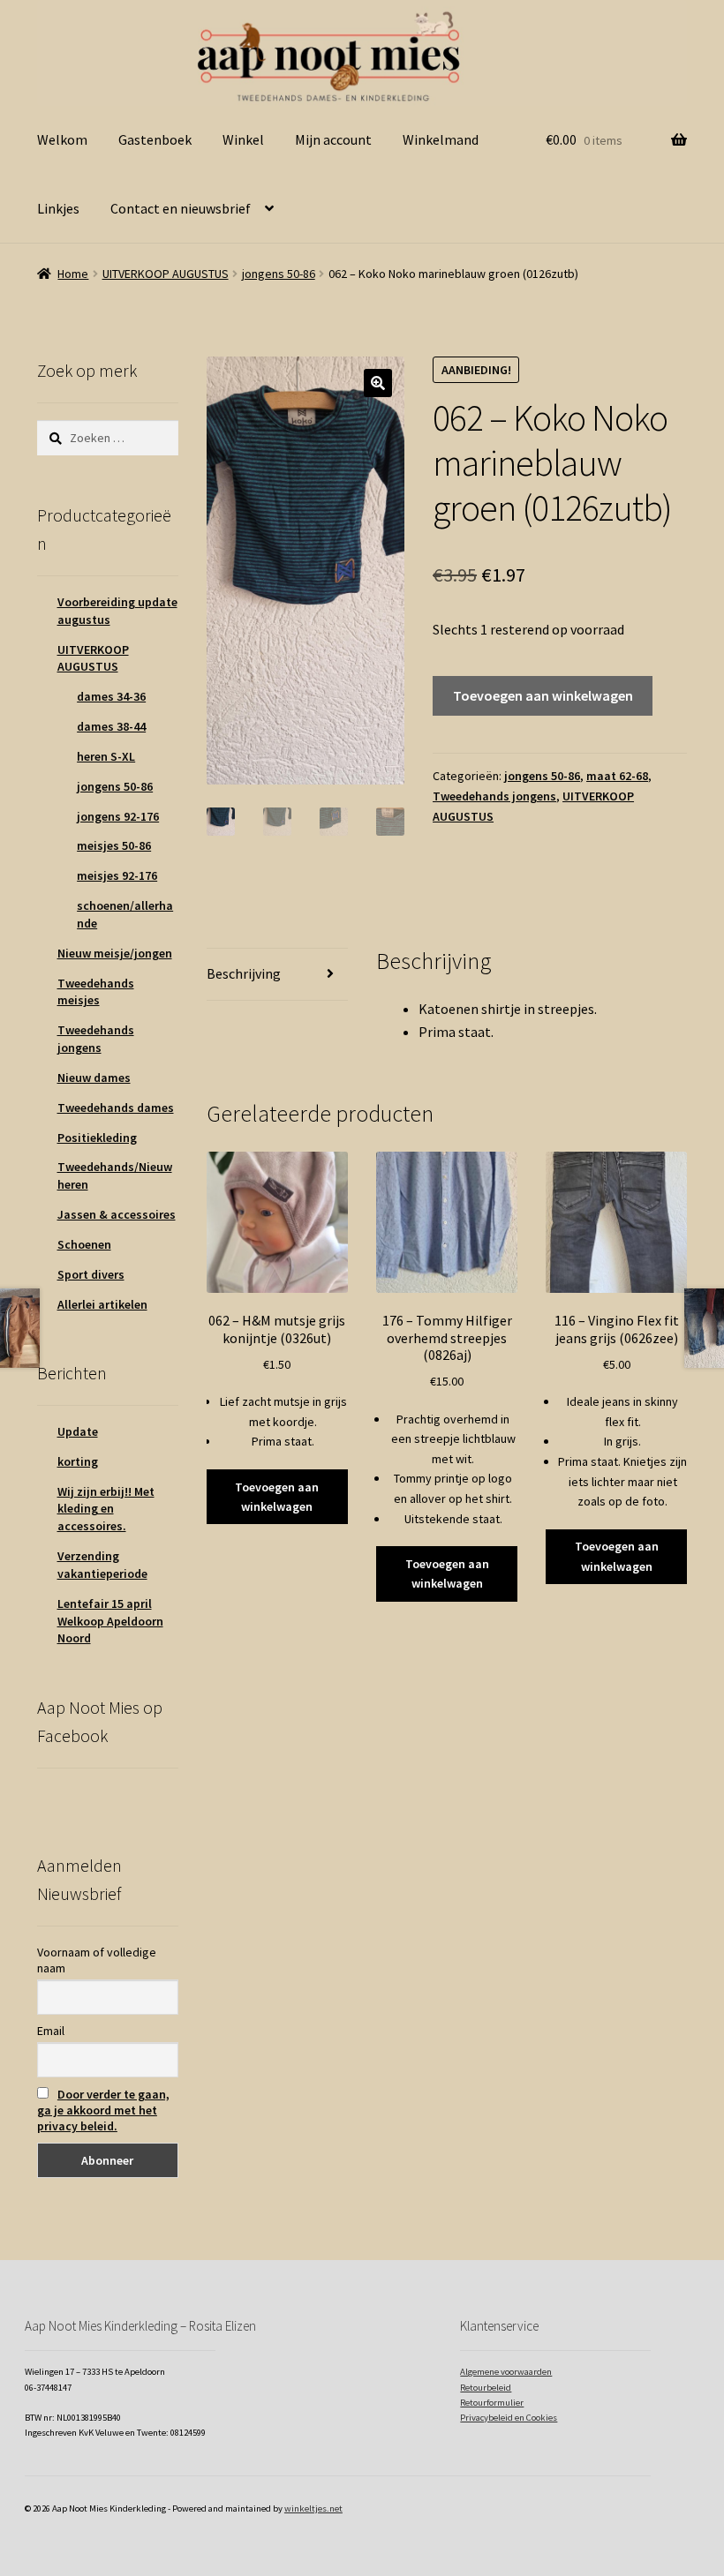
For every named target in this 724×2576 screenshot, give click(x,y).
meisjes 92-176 (117, 875)
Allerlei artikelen (102, 1304)
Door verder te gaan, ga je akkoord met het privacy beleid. (103, 2110)
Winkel (243, 139)
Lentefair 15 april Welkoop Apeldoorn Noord (110, 1621)
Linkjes (58, 208)
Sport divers (91, 1274)
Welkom (62, 139)
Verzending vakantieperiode (102, 1565)
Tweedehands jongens (494, 796)
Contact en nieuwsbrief (181, 208)
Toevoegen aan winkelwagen (543, 695)
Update (78, 1431)
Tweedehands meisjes (96, 992)
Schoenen (84, 1244)
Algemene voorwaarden (506, 2372)
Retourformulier (492, 2403)
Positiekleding (97, 1138)
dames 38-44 (111, 726)
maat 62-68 (617, 776)
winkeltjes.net (313, 2508)
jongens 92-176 (118, 816)
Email (51, 2031)
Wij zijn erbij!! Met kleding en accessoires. (106, 1509)
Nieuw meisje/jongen (115, 953)
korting (78, 1461)
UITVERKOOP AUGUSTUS (166, 274)
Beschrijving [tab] (244, 973)
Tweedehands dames (116, 1108)
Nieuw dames (94, 1078)
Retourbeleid (486, 2388)
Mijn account (333, 139)
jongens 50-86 (279, 274)
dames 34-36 (111, 696)
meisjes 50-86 (114, 845)
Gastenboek (155, 139)
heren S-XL (106, 756)
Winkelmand (441, 139)
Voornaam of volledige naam (97, 1960)
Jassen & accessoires (117, 1214)
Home (73, 274)
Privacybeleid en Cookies (509, 2418)
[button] (378, 383)
